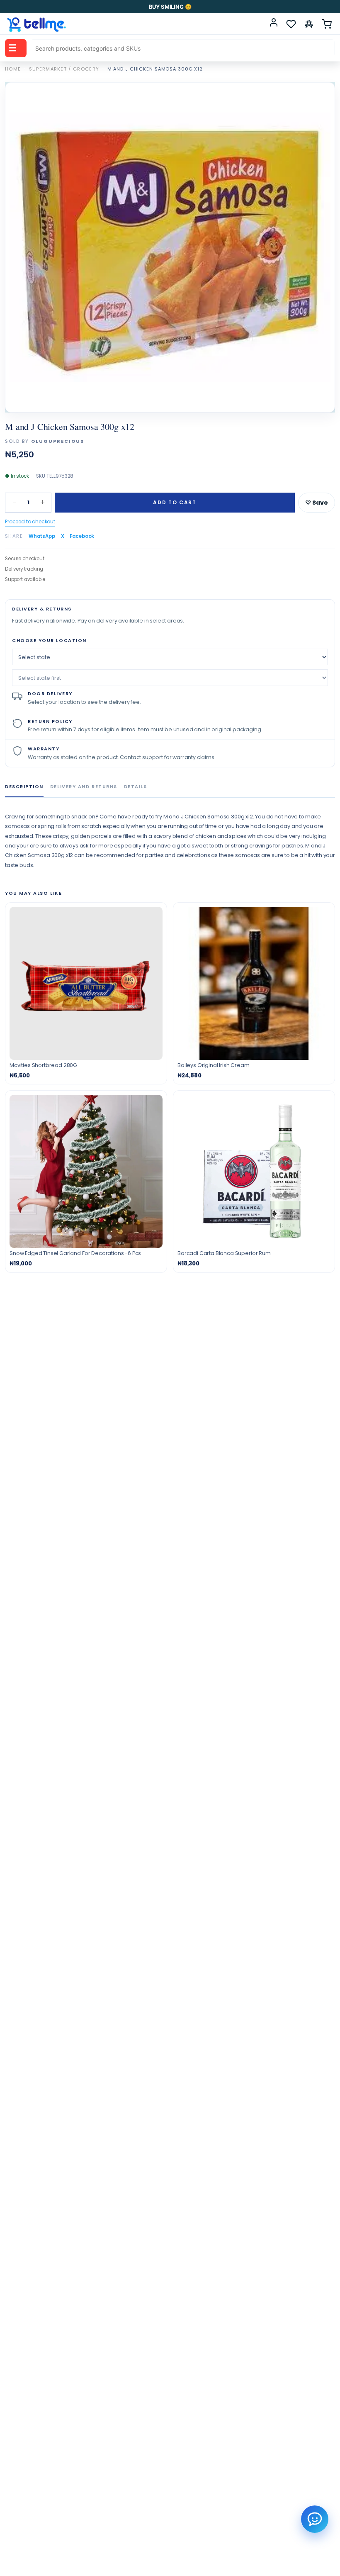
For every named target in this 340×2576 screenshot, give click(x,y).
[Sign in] (274, 24)
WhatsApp (42, 536)
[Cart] (327, 24)
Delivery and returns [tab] (84, 786)
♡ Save (317, 503)
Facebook (82, 536)
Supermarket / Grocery (64, 69)
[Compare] (309, 24)
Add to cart (175, 502)
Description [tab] (24, 786)
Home (13, 69)
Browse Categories (12, 48)
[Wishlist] (291, 24)
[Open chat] (315, 2519)
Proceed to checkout (30, 521)
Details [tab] (136, 786)
